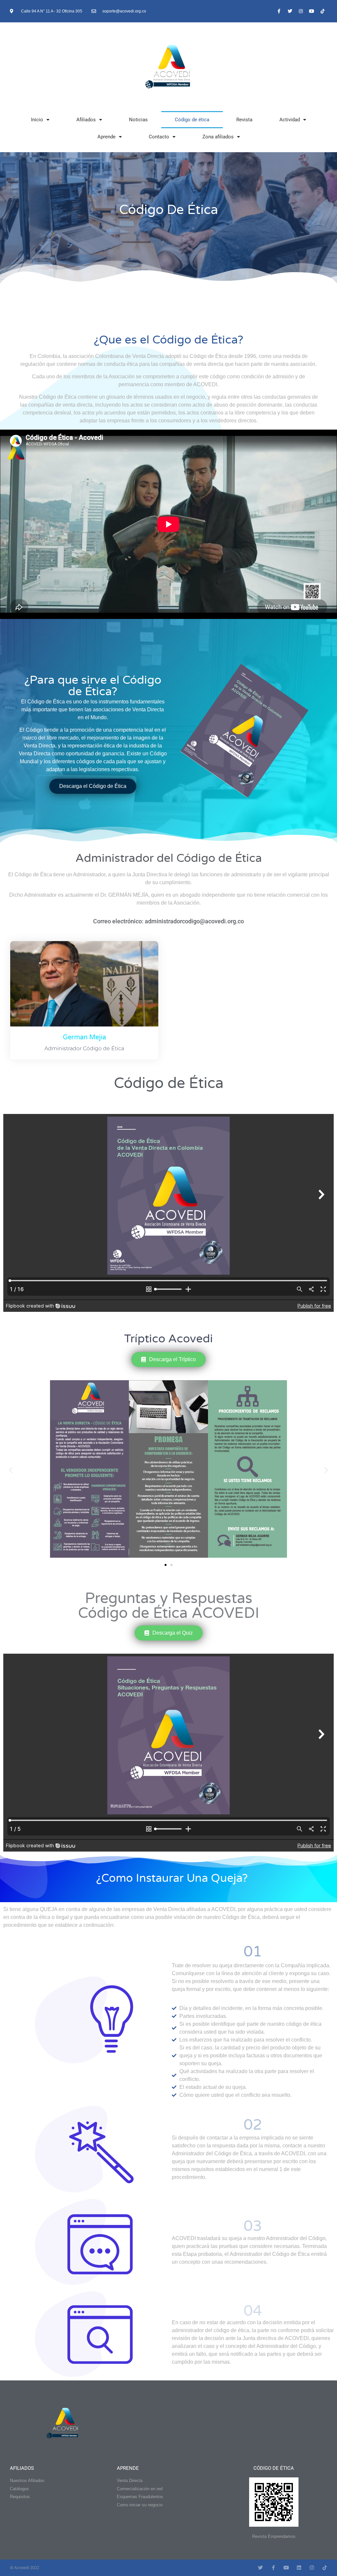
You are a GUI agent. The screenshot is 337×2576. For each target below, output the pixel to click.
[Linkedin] (299, 2568)
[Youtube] (312, 11)
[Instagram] (301, 11)
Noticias (138, 120)
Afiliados (86, 120)
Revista (244, 120)
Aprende (106, 137)
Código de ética (192, 120)
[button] (11, 1470)
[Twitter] (290, 11)
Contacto (159, 137)
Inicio (37, 120)
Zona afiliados (218, 137)
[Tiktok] (323, 11)
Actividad (290, 120)
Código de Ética (274, 2468)
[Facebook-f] (279, 11)
